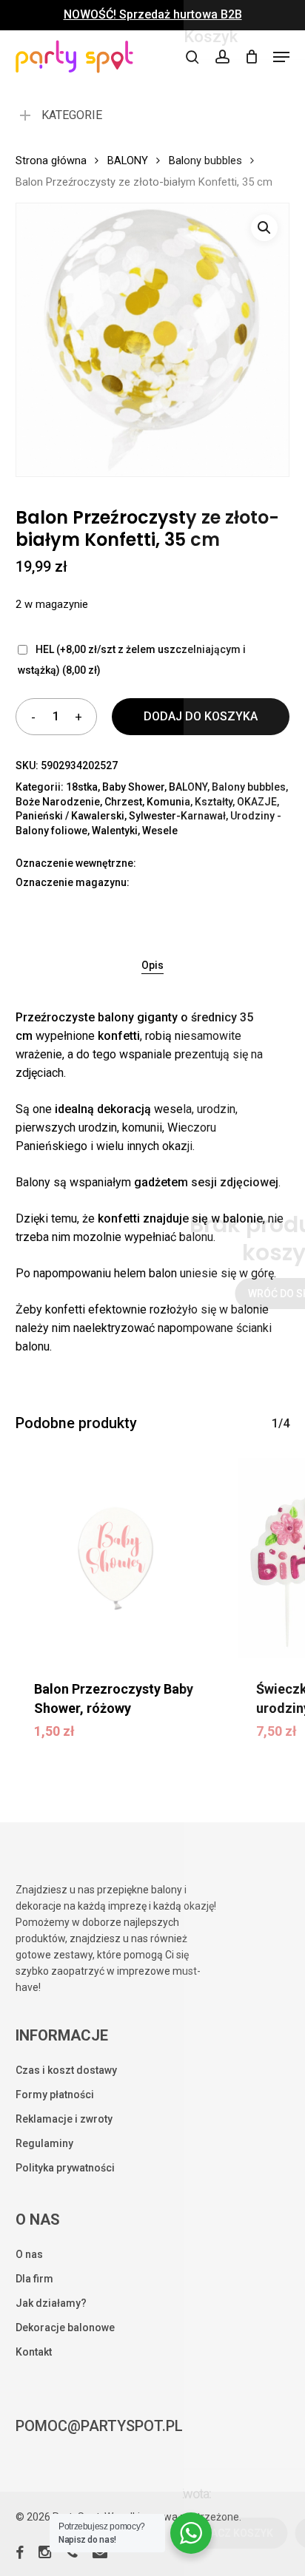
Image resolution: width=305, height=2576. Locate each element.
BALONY (128, 160)
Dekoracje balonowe (65, 2327)
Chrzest (123, 802)
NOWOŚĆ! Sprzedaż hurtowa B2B (153, 15)
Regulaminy (44, 2143)
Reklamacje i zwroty (64, 2119)
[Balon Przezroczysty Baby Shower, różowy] (116, 1559)
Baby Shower (133, 787)
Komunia (168, 802)
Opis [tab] (152, 965)
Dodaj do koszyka (201, 716)
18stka (82, 787)
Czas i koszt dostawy (66, 2070)
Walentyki (115, 831)
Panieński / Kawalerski (70, 816)
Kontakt (34, 2352)
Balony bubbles (205, 160)
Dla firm (34, 2279)
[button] (281, 57)
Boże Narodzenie (58, 802)
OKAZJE (257, 802)
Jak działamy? (51, 2303)
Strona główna (51, 160)
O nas (29, 2254)
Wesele (160, 831)
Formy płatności (55, 2095)
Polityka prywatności (65, 2168)
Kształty (214, 802)
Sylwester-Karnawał (177, 816)
